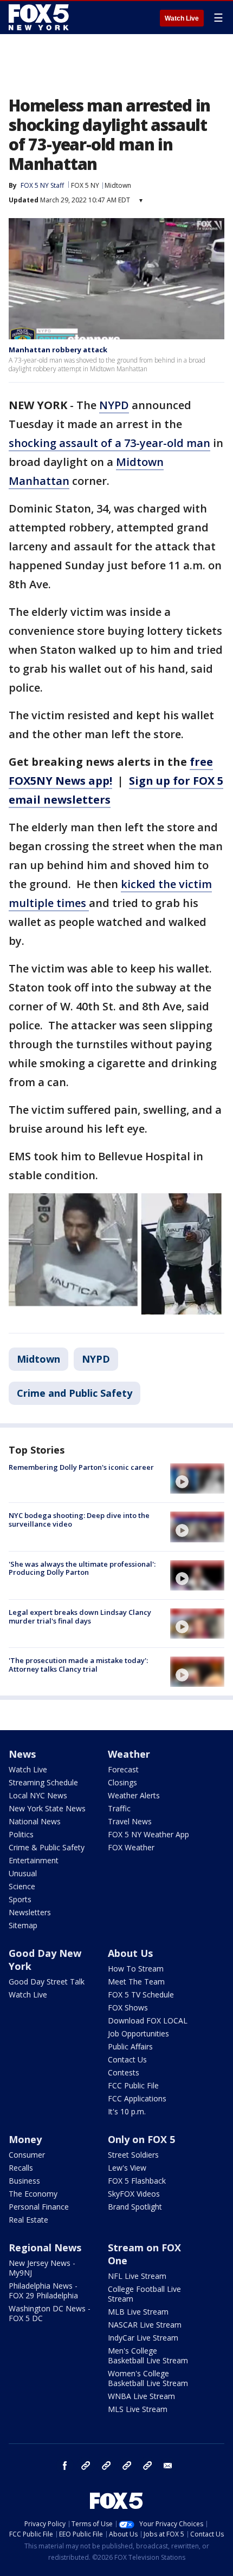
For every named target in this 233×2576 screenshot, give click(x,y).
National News (35, 1821)
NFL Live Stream (137, 2276)
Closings (122, 1782)
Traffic (119, 1808)
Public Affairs (130, 2046)
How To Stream (136, 1969)
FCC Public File (133, 2085)
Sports (20, 1899)
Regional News (45, 2248)
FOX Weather (131, 1847)
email (168, 2466)
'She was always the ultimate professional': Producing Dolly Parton (82, 1568)
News (22, 1754)
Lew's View (127, 2168)
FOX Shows (128, 2007)
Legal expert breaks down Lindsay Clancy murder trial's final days (80, 1616)
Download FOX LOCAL (148, 2020)
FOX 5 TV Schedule (141, 1995)
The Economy (33, 2194)
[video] (197, 1478)
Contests (124, 2072)
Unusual (23, 1873)
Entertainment (34, 1860)
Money (25, 2139)
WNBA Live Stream (141, 2396)
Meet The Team (136, 1982)
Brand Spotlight (135, 2207)
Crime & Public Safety (47, 1847)
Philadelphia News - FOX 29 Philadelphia (43, 2291)
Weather (129, 1754)
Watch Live (182, 18)
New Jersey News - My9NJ (42, 2268)
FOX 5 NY (85, 185)
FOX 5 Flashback (137, 2181)
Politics (21, 1834)
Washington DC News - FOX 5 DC (50, 2313)
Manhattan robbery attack (58, 350)
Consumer (27, 2155)
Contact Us (127, 2059)
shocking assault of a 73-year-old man (109, 443)
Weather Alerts (134, 1795)
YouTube (127, 2466)
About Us (130, 1953)
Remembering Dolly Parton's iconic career (81, 1467)
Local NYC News (38, 1795)
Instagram (86, 2466)
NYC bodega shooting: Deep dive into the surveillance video (79, 1520)
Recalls (21, 2168)
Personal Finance (39, 2207)
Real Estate (28, 2220)
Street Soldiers (133, 2155)
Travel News (130, 1821)
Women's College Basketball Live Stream (148, 2378)
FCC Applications (137, 2098)
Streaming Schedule (43, 1782)
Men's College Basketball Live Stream (148, 2355)
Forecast (123, 1769)
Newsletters (30, 1912)
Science (22, 1886)
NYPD (114, 405)
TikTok (106, 2466)
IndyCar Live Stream (143, 2338)
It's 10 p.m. (127, 2111)
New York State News (47, 1808)
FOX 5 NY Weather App (148, 1834)
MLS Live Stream (138, 2409)
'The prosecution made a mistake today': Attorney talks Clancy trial (78, 1665)
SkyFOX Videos (134, 2194)
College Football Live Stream (144, 2294)
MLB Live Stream (138, 2312)
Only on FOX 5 (141, 2139)
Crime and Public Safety (75, 1393)
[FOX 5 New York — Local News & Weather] (40, 17)
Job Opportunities (138, 2033)
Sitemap (23, 1925)
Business (24, 2181)
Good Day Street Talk (47, 1982)
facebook (65, 2466)
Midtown (118, 185)
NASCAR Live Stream (145, 2325)
